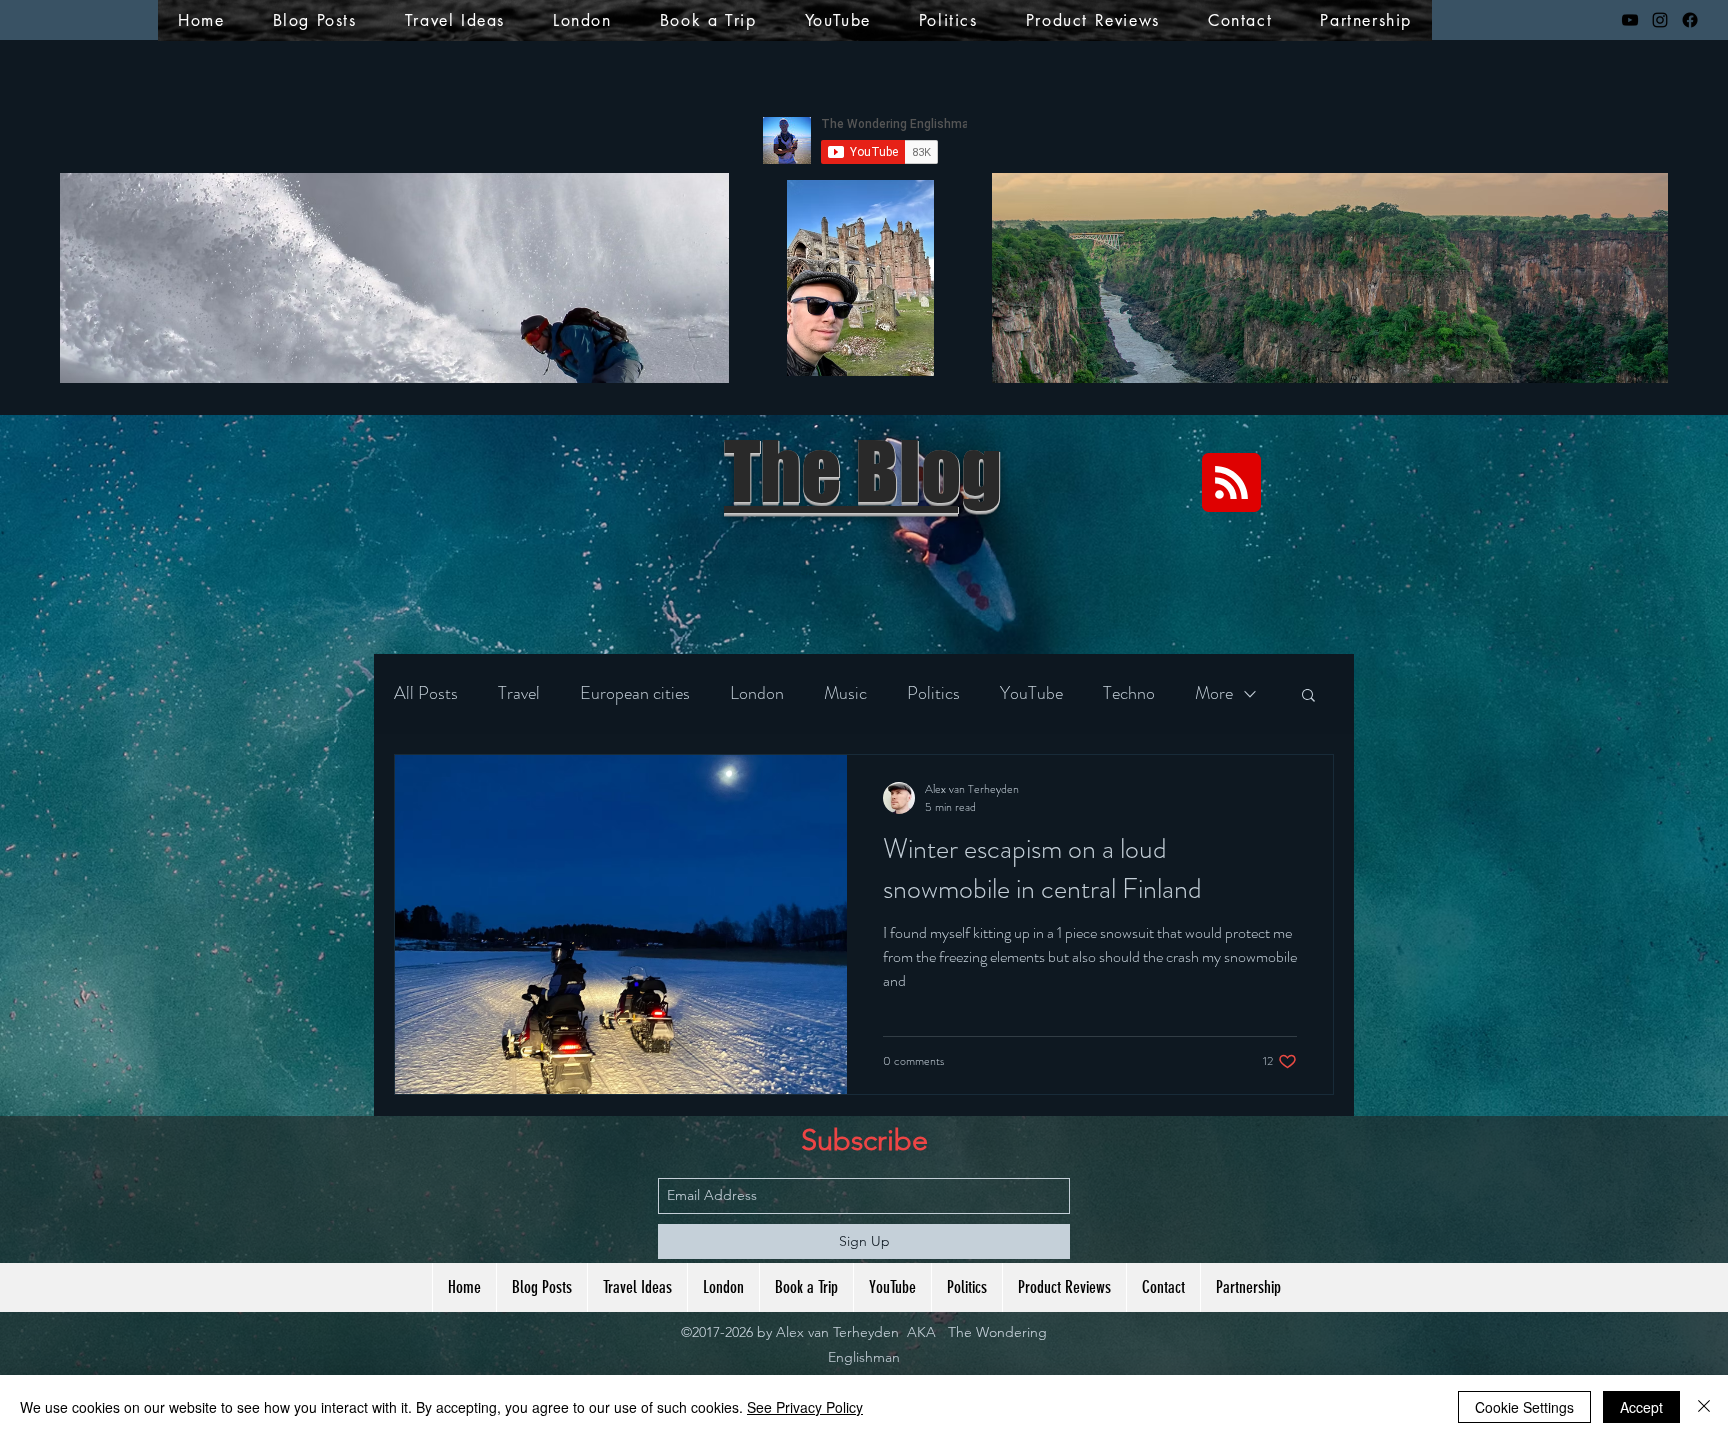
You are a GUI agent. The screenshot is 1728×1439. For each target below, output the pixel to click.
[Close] (1704, 1407)
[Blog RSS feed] (1231, 483)
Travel (519, 693)
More (1214, 693)
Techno (1129, 693)
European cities (635, 693)
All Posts (426, 693)
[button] (1308, 696)
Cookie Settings (1524, 1407)
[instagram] (1660, 20)
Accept (1641, 1407)
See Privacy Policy (805, 1407)
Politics (933, 693)
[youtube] (1630, 20)
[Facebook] (1690, 20)
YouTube (1031, 693)
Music (845, 693)
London (757, 693)
